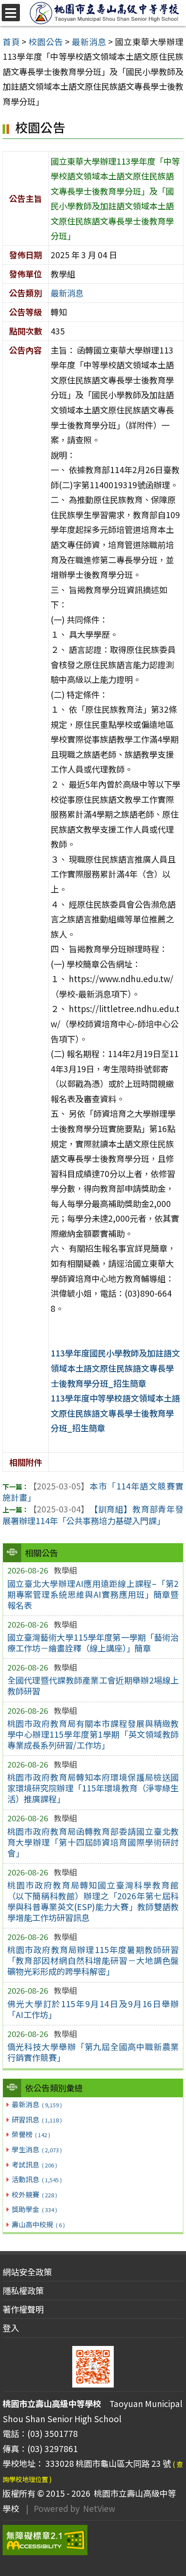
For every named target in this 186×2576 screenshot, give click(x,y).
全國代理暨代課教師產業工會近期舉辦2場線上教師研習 (93, 1685)
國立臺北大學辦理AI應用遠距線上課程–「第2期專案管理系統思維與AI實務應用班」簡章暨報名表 (93, 1594)
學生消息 (37, 2149)
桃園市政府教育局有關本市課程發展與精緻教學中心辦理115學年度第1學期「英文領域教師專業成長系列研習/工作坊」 (93, 1734)
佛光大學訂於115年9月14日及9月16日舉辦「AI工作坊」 (93, 2009)
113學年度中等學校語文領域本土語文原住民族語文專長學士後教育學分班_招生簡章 (115, 1413)
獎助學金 (34, 2209)
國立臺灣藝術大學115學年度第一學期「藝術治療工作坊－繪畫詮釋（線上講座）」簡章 (93, 1643)
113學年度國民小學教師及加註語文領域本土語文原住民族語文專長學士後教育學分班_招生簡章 (115, 1368)
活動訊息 (37, 2179)
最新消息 (37, 2104)
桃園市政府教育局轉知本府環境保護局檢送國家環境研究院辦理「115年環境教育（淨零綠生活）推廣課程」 (93, 1788)
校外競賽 (34, 2194)
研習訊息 (37, 2119)
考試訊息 (34, 2164)
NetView (99, 2508)
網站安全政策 (27, 2272)
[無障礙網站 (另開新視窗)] (93, 2540)
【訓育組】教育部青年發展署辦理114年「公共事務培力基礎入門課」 (93, 1515)
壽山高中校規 (38, 2224)
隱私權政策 (23, 2290)
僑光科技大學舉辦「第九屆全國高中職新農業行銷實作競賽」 (93, 2052)
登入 (11, 2328)
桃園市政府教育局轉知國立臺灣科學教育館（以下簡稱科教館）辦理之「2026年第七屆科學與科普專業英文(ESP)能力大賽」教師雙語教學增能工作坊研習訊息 (93, 1901)
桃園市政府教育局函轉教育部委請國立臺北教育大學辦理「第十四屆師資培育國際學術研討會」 (93, 1842)
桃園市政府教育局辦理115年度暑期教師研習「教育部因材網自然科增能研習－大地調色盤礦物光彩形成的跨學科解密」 (93, 1960)
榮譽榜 (31, 2134)
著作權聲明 (23, 2309)
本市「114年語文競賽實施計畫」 (93, 1492)
